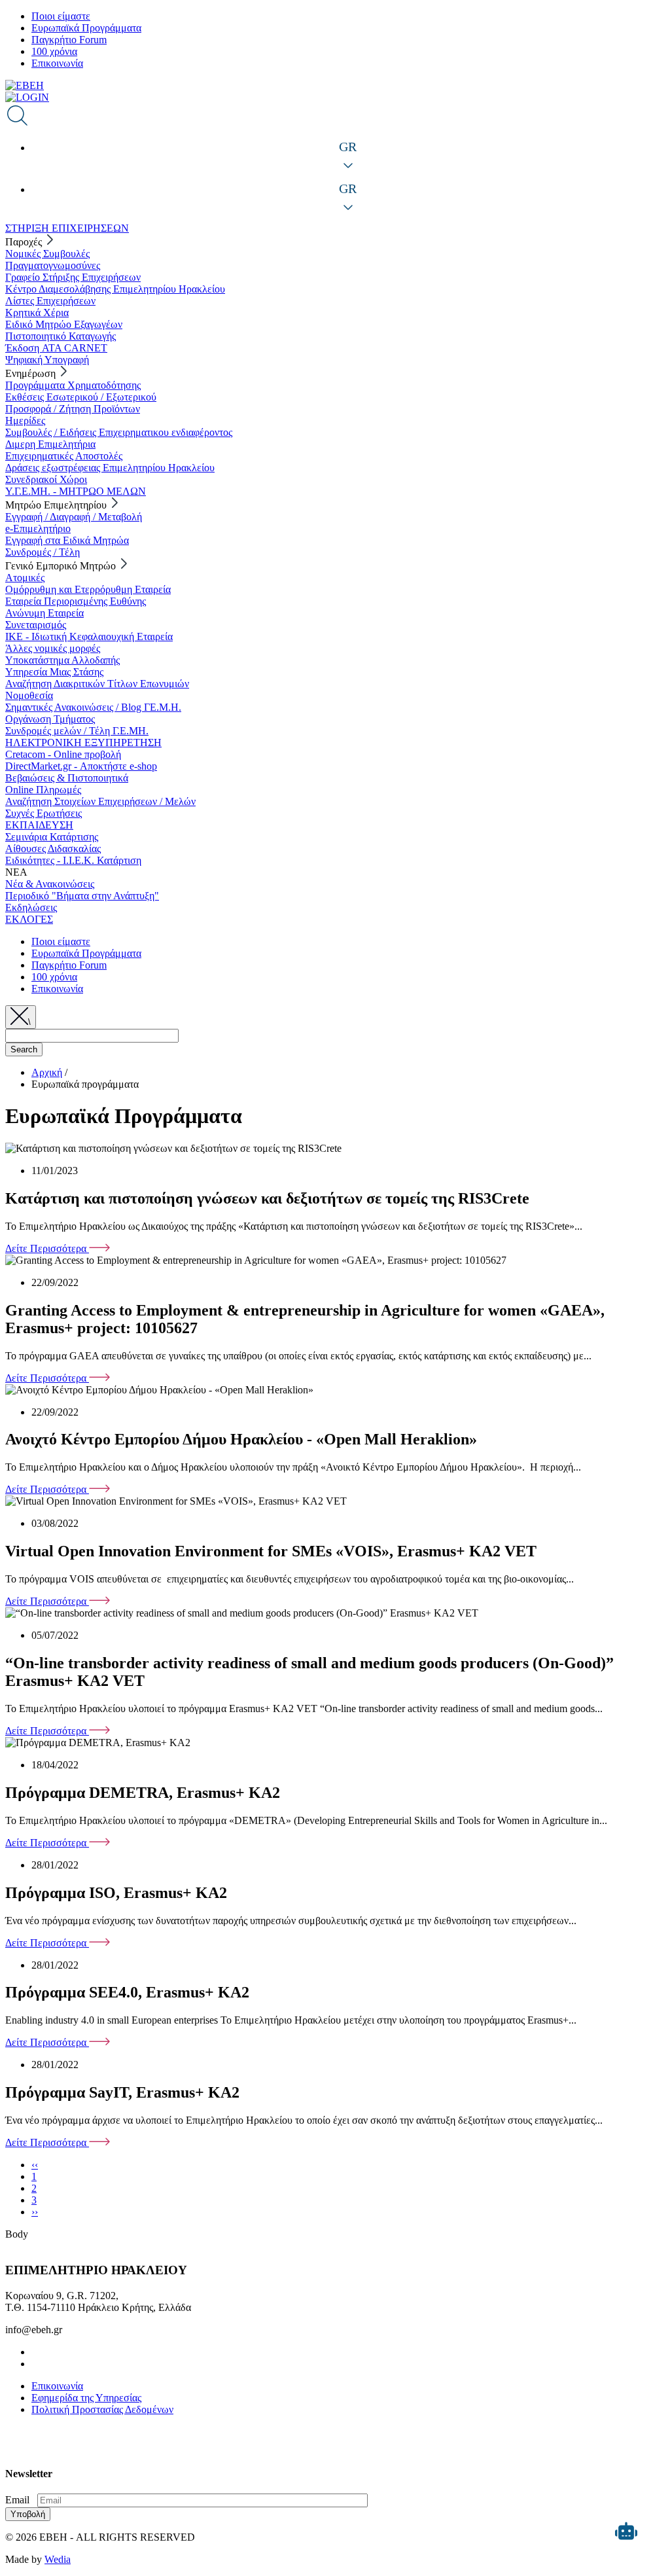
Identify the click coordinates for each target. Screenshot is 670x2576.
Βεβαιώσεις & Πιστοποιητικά (67, 778)
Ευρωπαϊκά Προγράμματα (86, 28)
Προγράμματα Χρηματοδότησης (73, 385)
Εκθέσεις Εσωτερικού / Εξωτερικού (81, 397)
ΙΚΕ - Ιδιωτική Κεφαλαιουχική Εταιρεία (89, 636)
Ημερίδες (25, 420)
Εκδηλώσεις (31, 907)
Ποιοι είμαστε (61, 16)
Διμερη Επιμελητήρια (50, 444)
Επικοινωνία (57, 63)
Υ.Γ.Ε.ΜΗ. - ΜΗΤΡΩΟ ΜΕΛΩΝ (76, 491)
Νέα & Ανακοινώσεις (50, 884)
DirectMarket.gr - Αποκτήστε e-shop (81, 766)
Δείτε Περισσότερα (47, 1248)
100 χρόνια (54, 51)
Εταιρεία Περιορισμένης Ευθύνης (76, 601)
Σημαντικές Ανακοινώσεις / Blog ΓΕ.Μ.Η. (93, 707)
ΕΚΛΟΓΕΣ (29, 919)
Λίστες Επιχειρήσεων (50, 301)
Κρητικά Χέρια (37, 313)
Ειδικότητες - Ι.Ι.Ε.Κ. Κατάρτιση (73, 860)
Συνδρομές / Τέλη (43, 552)
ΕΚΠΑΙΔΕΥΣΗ (39, 825)
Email (17, 2500)
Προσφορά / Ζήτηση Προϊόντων (73, 409)
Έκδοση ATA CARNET (56, 348)
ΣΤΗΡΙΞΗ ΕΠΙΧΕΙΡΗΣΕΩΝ (67, 228)
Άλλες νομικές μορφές (53, 648)
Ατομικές (25, 578)
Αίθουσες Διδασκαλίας (53, 849)
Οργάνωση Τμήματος (50, 719)
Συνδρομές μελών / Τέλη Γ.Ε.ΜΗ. (77, 731)
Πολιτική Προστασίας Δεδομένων (102, 2409)
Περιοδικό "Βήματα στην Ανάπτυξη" (82, 896)
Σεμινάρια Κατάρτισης (52, 837)
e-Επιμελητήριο (38, 528)
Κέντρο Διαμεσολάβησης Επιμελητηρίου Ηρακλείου (115, 289)
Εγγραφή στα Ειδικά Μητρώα (67, 540)
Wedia (58, 2559)
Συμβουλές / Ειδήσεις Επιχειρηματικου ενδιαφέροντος (119, 432)
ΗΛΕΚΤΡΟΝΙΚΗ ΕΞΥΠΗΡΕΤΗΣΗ (83, 742)
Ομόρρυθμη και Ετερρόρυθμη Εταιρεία (88, 589)
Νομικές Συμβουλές (47, 254)
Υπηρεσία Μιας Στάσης (54, 672)
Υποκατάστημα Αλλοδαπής (62, 660)
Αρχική (47, 1072)
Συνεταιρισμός (36, 625)
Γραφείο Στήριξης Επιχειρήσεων (73, 277)
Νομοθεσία (29, 695)
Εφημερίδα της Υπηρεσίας (86, 2398)
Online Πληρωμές (43, 790)
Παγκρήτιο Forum (69, 40)
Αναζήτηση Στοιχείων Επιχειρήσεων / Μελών (100, 801)
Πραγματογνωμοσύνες (53, 265)
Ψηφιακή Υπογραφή (47, 360)
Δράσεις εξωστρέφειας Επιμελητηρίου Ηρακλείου (110, 468)
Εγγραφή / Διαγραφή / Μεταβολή (74, 517)
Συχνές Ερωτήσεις (44, 813)
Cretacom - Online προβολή (63, 754)
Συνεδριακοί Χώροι (46, 479)
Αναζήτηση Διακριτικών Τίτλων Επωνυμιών (97, 684)
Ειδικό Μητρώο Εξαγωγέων (64, 324)
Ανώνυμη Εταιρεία (44, 613)
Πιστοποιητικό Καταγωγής (61, 336)
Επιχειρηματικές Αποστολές (64, 456)
